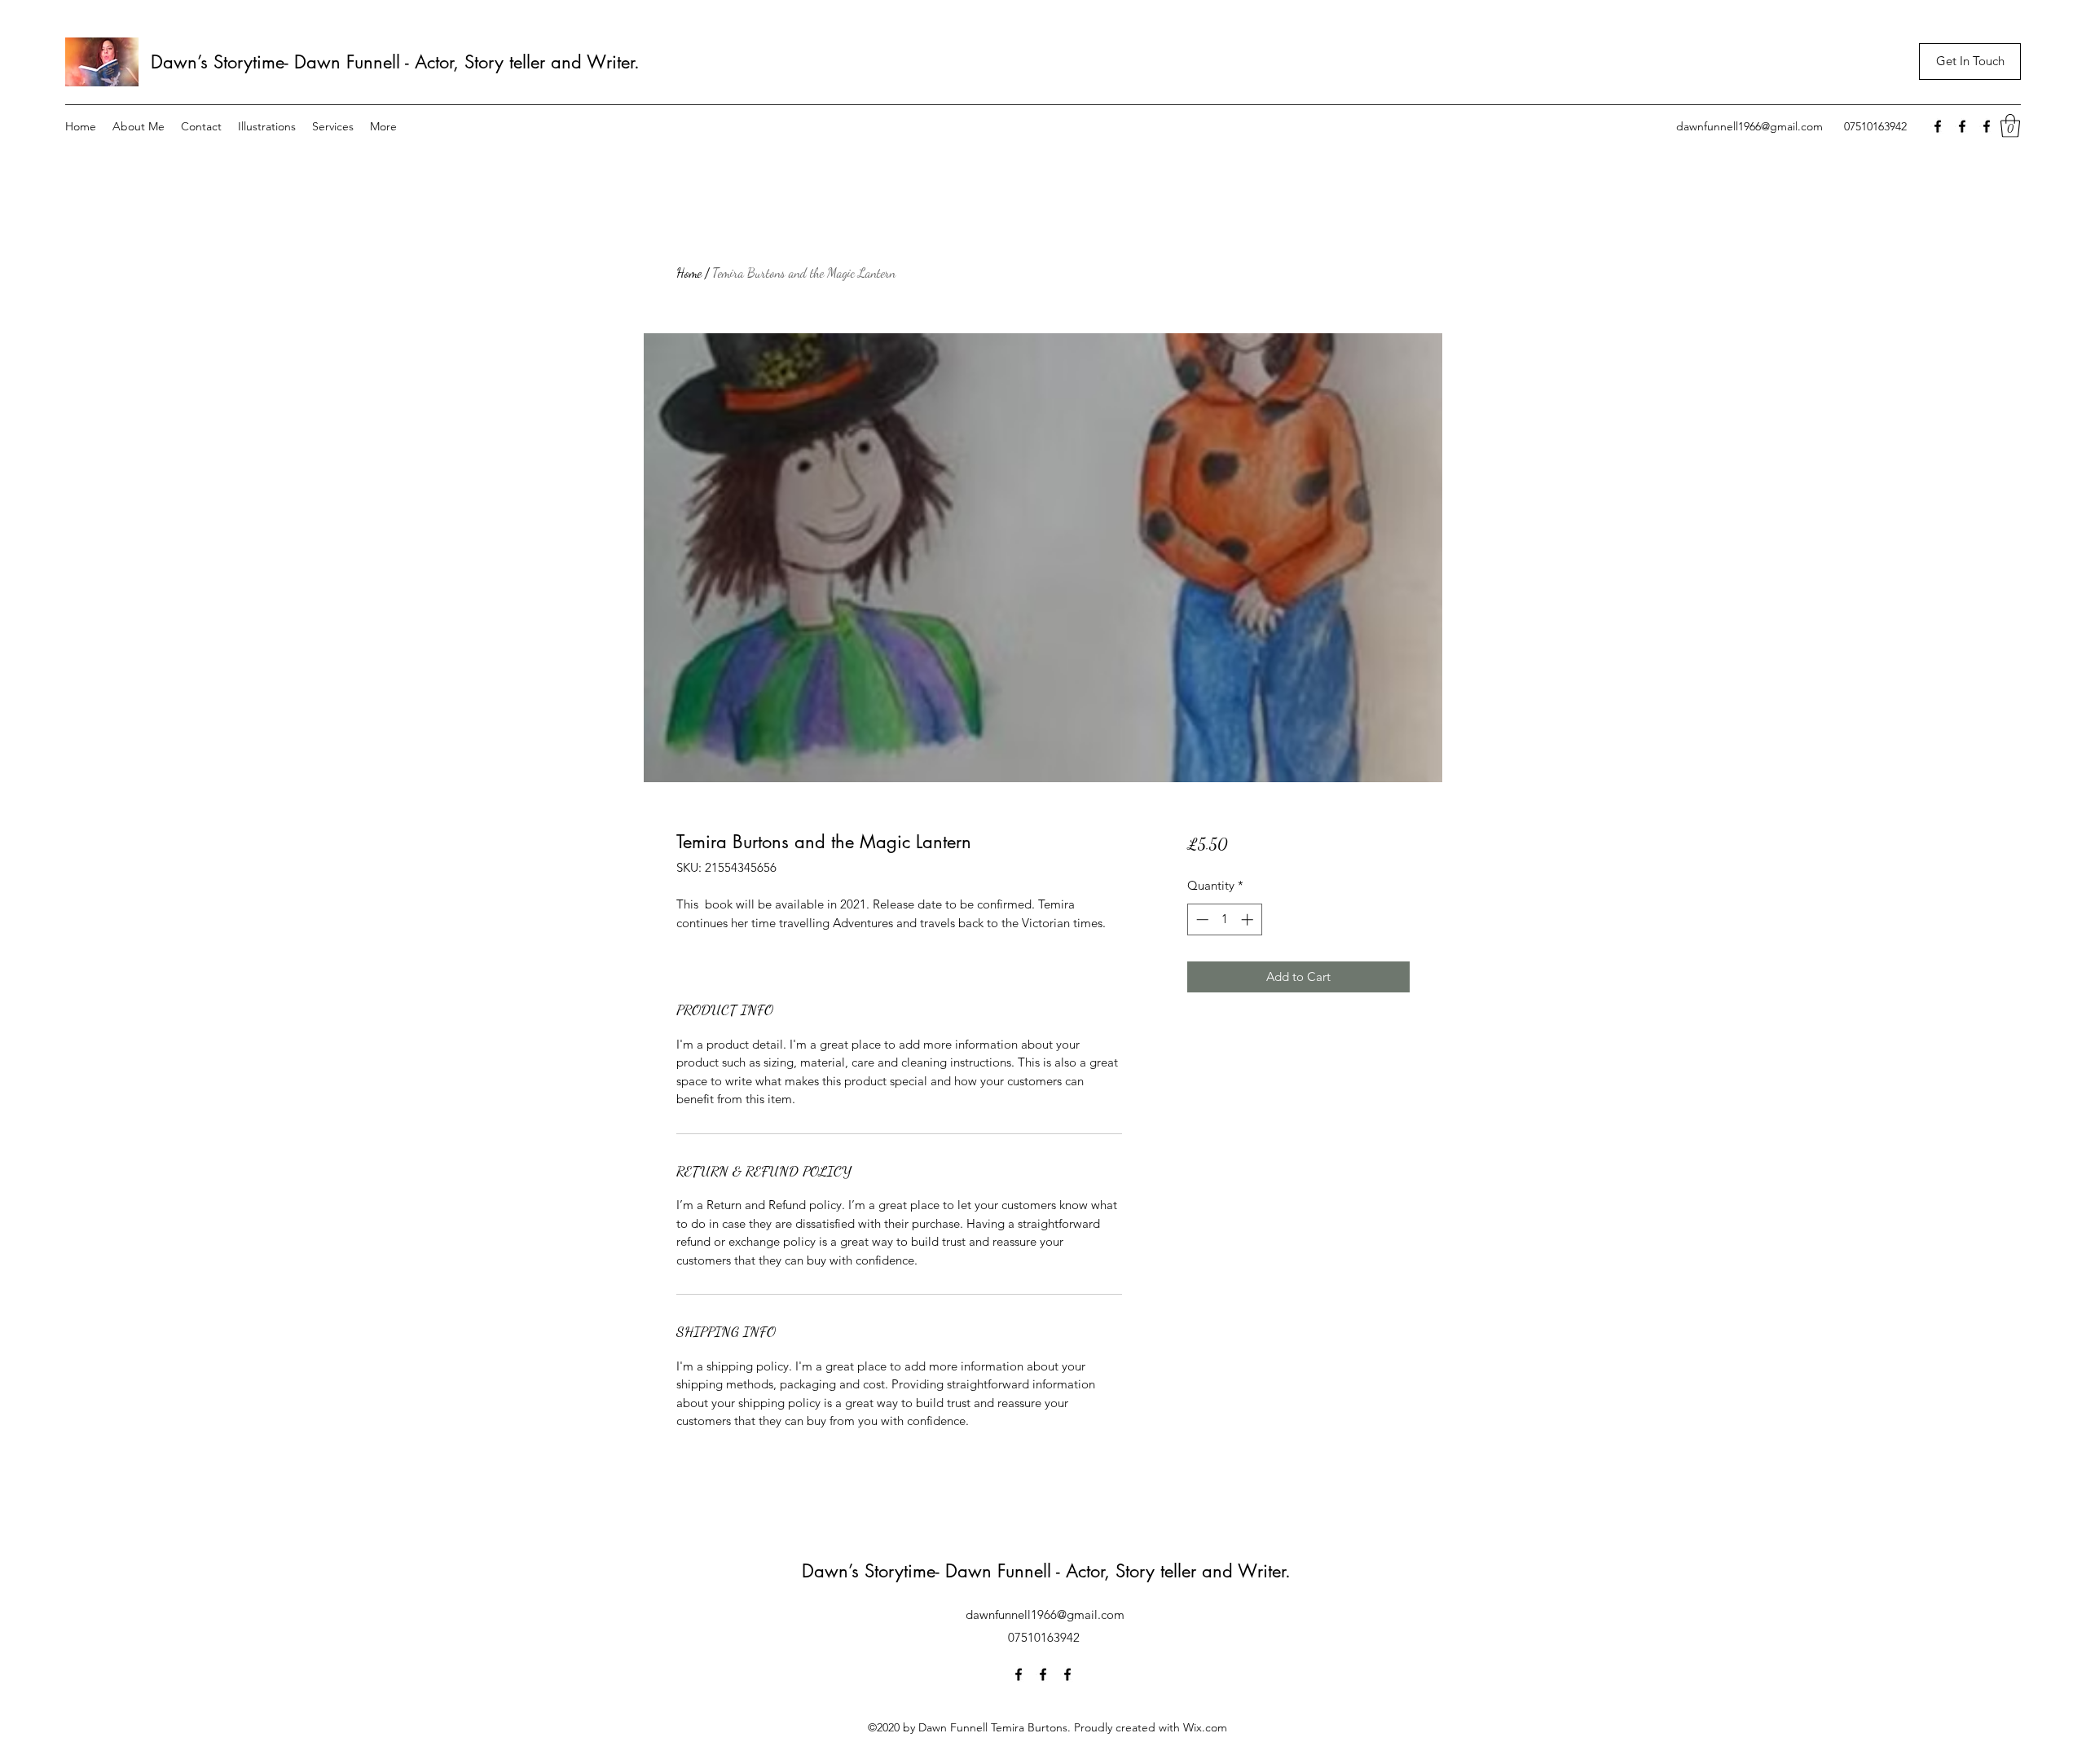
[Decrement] (1201, 919)
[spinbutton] (1224, 919)
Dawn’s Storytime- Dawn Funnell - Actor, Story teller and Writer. (398, 62)
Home (689, 273)
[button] (2010, 126)
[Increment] (1249, 919)
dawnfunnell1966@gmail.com (1749, 126)
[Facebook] (1938, 126)
